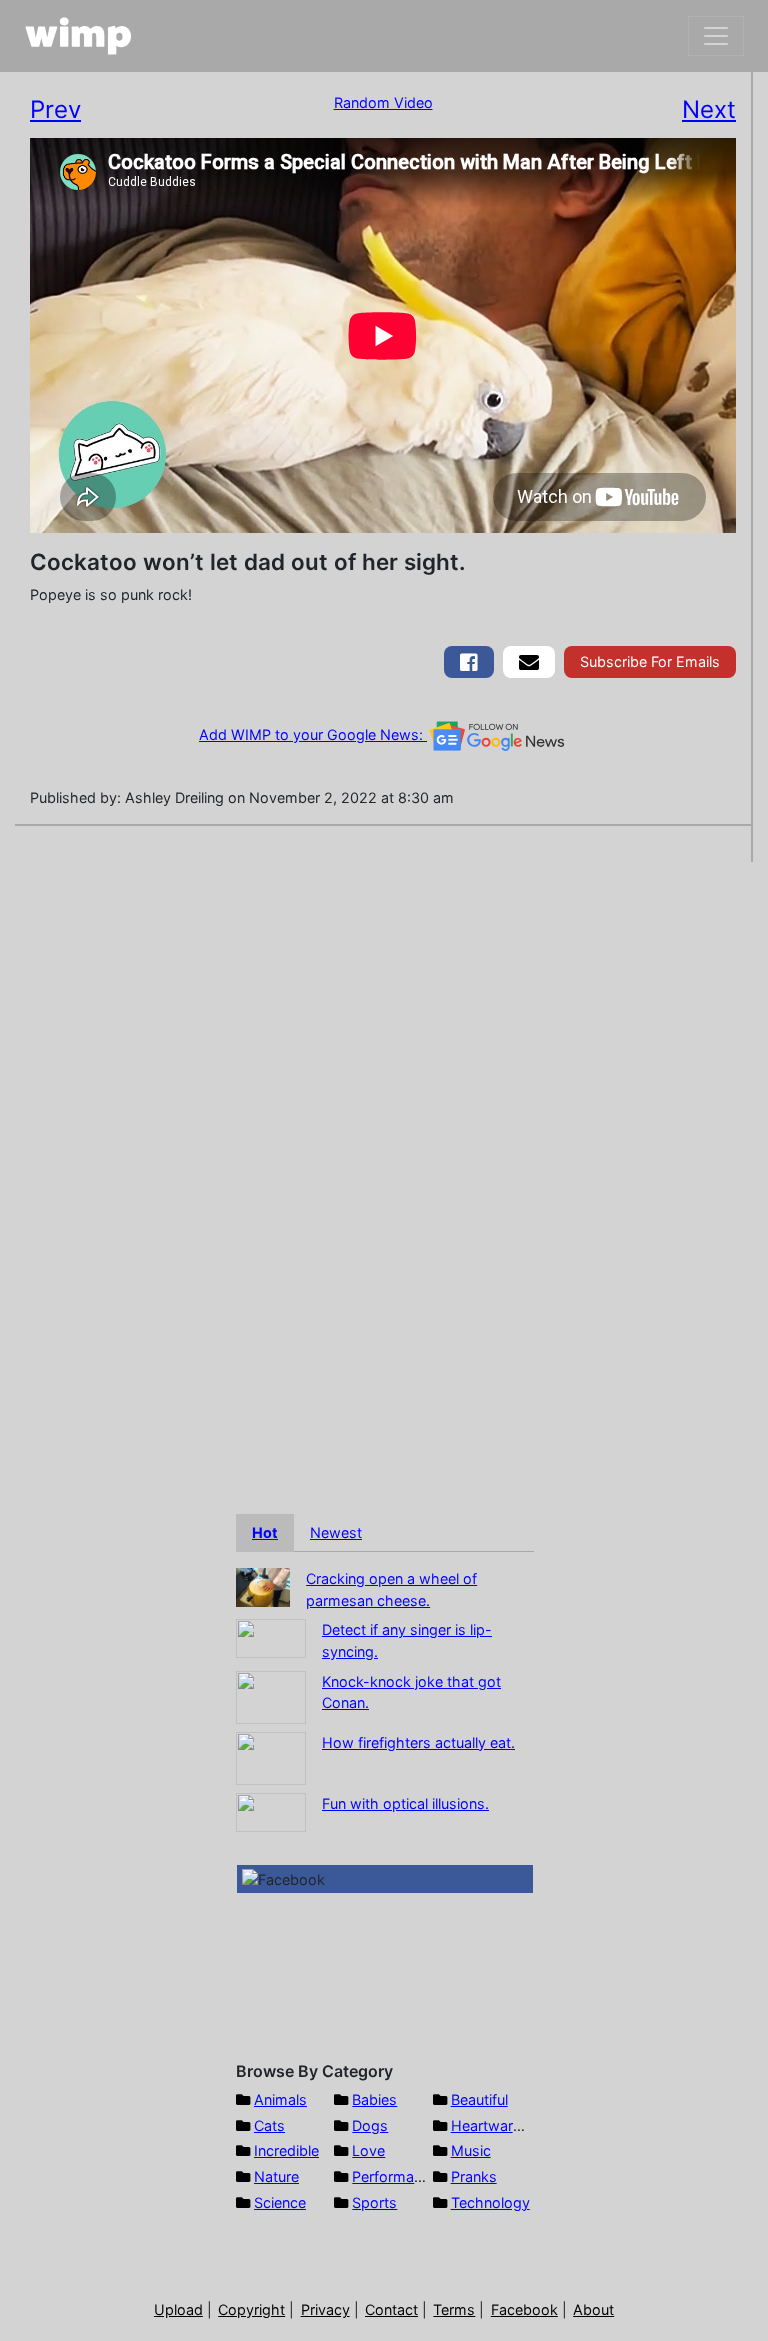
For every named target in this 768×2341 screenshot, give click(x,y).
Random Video (383, 102)
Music (471, 2150)
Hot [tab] (265, 1532)
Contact (391, 2309)
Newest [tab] (336, 1532)
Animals (280, 2099)
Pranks (474, 2176)
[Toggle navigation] (716, 36)
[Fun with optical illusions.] (271, 1810)
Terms (454, 2309)
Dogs (370, 2125)
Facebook (524, 2309)
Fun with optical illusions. (405, 1803)
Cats (269, 2125)
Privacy (325, 2309)
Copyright (251, 2309)
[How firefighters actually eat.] (271, 1756)
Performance (395, 2176)
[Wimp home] (78, 36)
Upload (178, 2309)
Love (368, 2150)
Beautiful (479, 2099)
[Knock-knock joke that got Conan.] (271, 1695)
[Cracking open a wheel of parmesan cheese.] (263, 1585)
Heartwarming (498, 2125)
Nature (276, 2176)
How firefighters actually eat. (418, 1742)
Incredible (286, 2150)
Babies (374, 2099)
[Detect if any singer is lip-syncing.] (271, 1637)
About (593, 2309)
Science (280, 2202)
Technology (490, 2202)
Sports (374, 2202)
